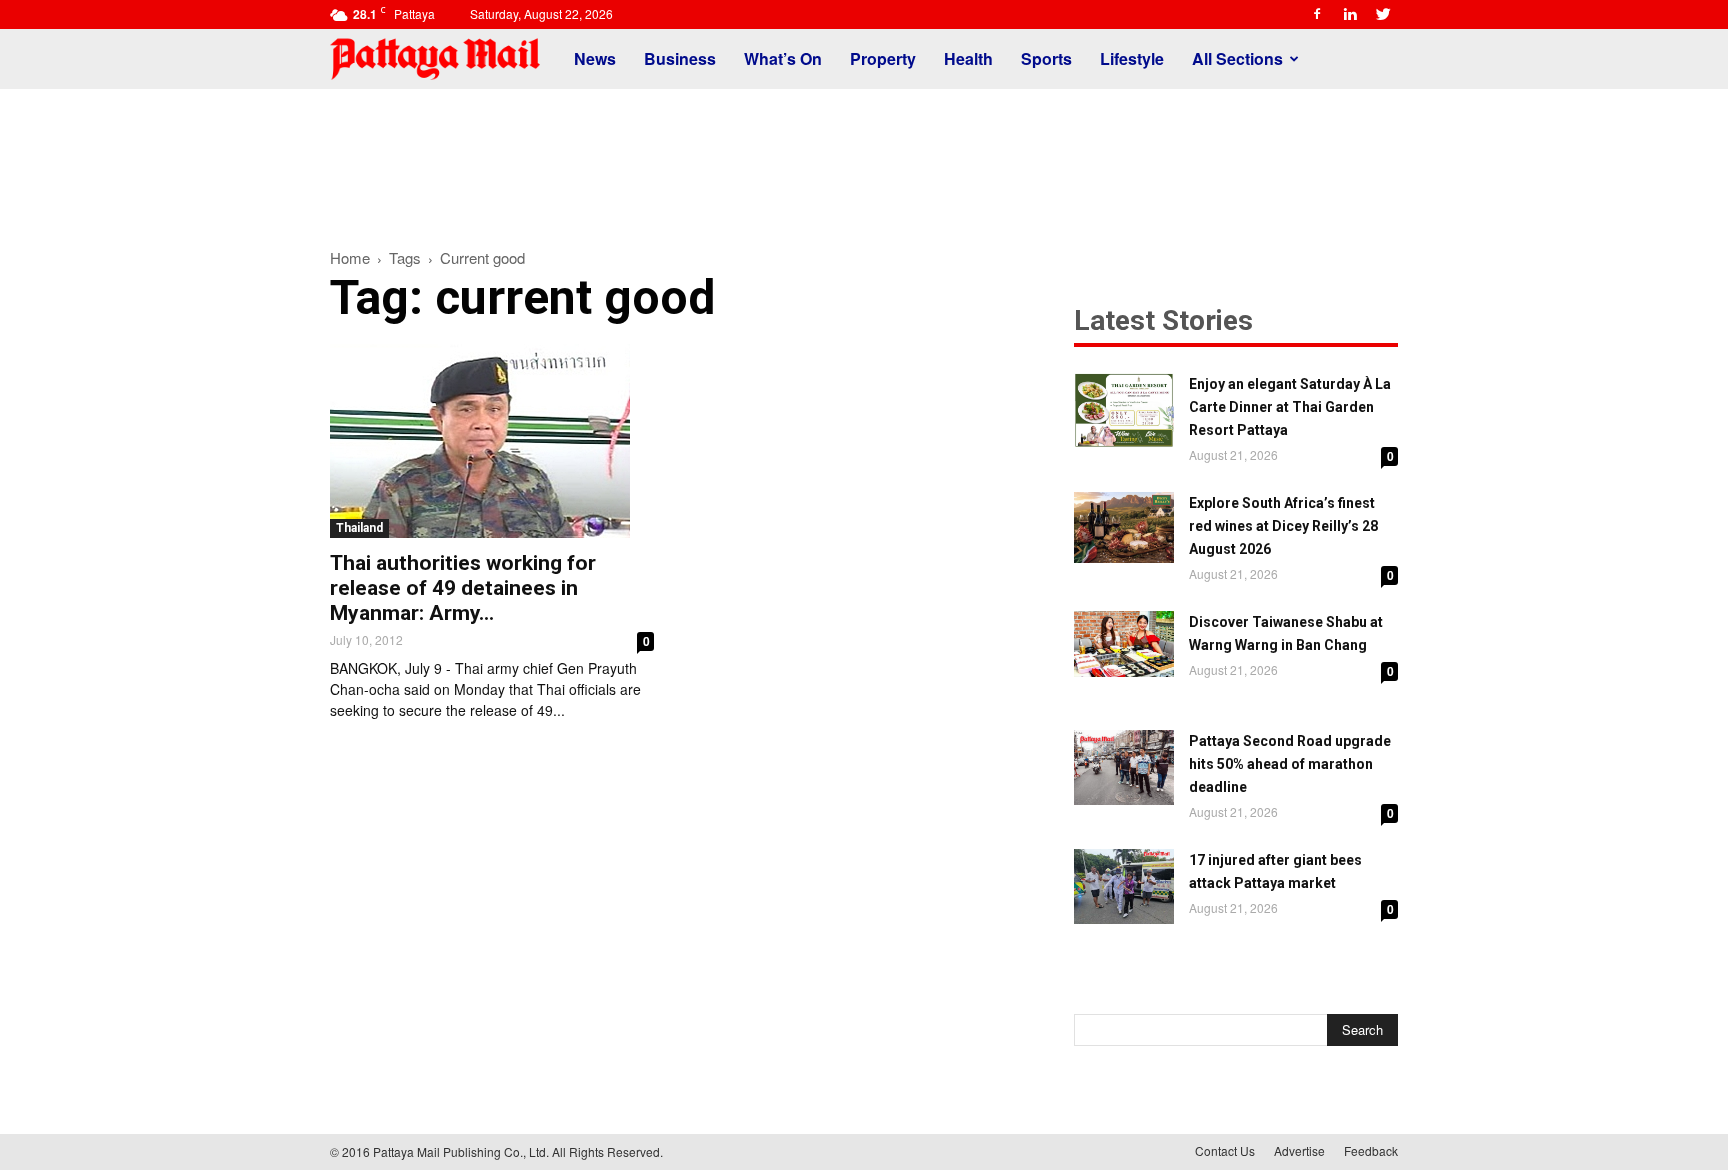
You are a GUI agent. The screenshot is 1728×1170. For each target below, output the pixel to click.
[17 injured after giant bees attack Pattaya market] (1124, 886)
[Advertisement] (864, 158)
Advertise (1299, 1150)
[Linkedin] (1350, 14)
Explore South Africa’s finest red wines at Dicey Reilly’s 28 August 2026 (1283, 526)
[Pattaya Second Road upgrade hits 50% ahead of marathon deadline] (1124, 767)
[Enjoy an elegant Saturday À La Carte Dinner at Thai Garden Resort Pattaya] (1124, 410)
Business (680, 58)
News (595, 58)
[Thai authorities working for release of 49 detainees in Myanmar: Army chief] (492, 441)
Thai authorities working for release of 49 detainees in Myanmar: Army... (463, 588)
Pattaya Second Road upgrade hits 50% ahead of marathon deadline (1290, 764)
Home (350, 257)
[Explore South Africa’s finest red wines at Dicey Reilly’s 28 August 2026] (1124, 527)
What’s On (783, 58)
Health (968, 58)
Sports (1046, 58)
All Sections (1237, 58)
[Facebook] (1317, 14)
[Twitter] (1383, 14)
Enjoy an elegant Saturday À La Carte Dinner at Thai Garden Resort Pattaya (1290, 407)
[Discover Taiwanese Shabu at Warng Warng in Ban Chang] (1124, 644)
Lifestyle (1132, 58)
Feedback (1371, 1150)
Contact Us (1225, 1150)
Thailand (359, 528)
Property (883, 58)
